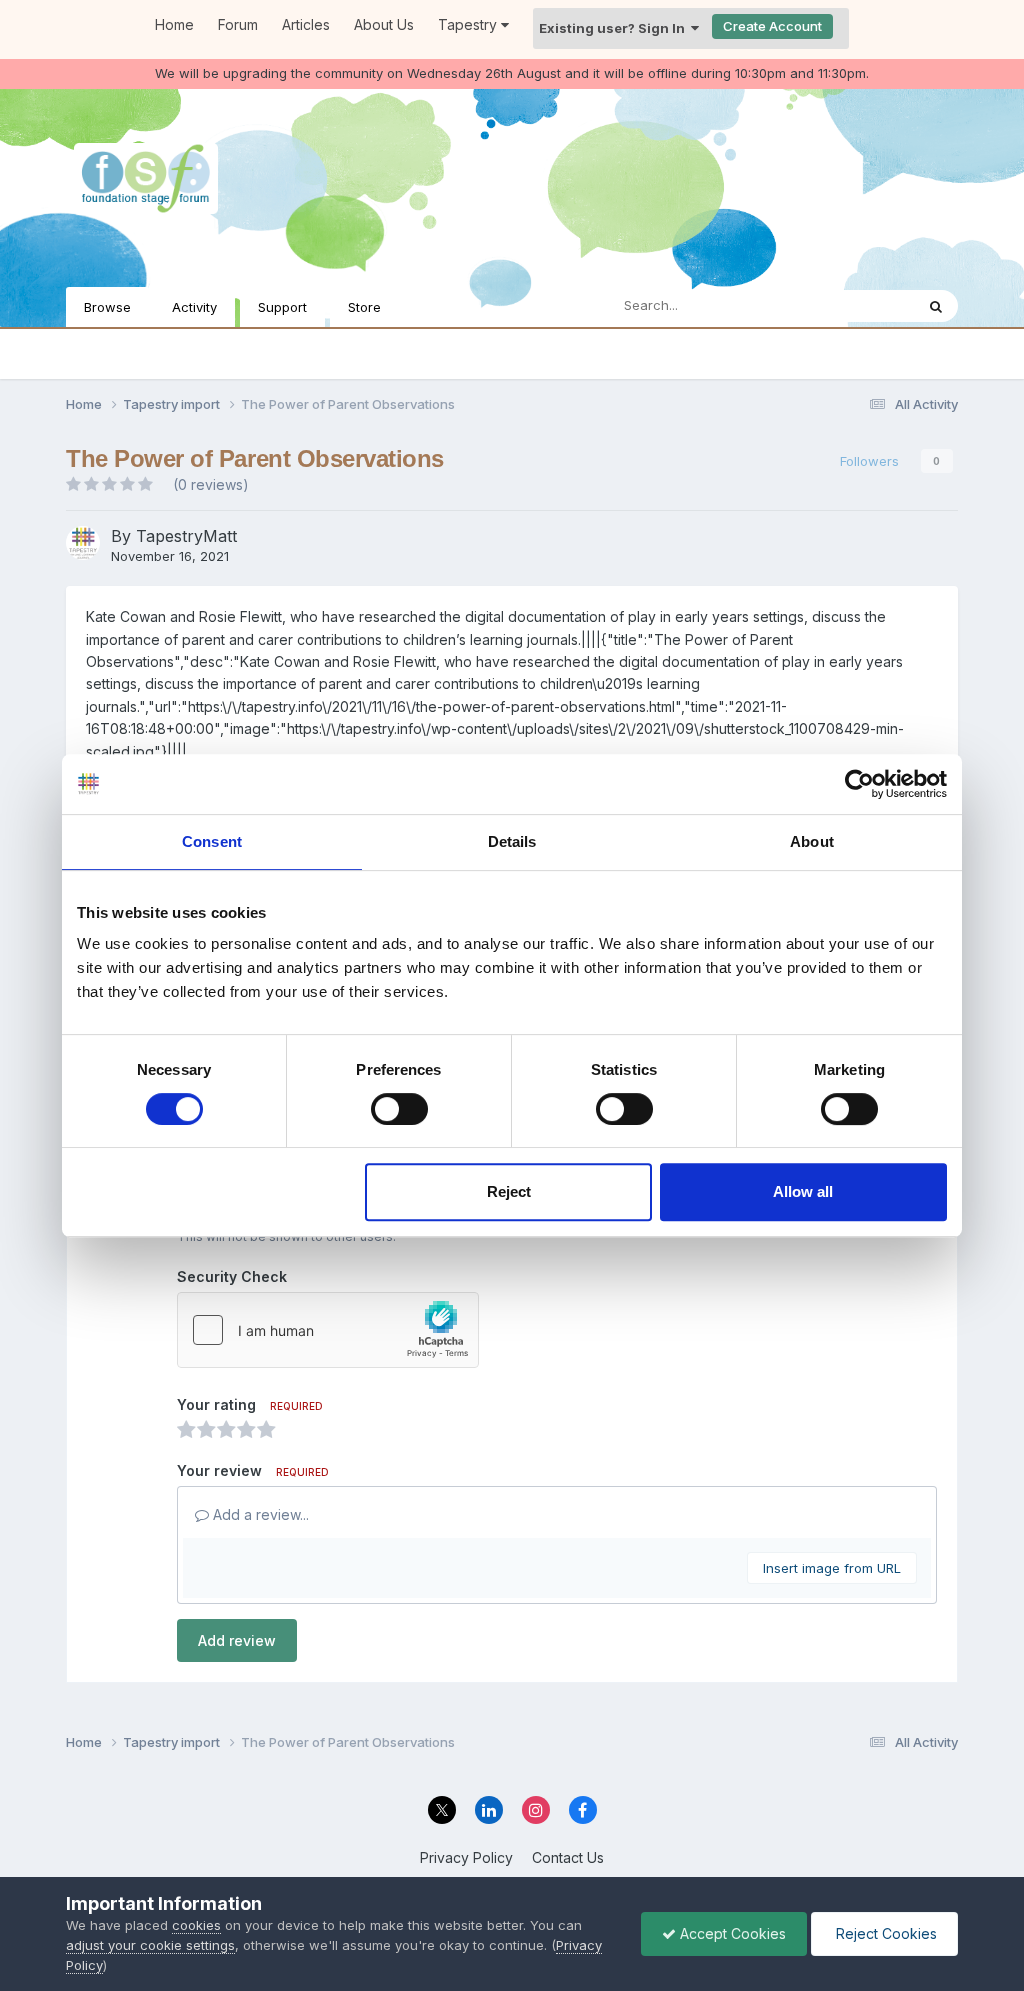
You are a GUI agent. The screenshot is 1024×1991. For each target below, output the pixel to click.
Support (282, 307)
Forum (238, 24)
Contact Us (568, 1857)
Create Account (772, 26)
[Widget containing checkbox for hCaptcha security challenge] (328, 1330)
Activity (194, 307)
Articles (306, 24)
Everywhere (852, 305)
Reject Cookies (884, 1933)
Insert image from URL (832, 1568)
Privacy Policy (466, 1857)
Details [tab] (512, 841)
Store (364, 307)
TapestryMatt (186, 536)
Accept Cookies (731, 1933)
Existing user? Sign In (615, 28)
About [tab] (812, 841)
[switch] (399, 1109)
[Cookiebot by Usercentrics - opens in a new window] (859, 784)
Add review (237, 1640)
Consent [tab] (212, 841)
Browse (107, 307)
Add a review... (259, 1514)
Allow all (803, 1191)
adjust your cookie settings (150, 1945)
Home (174, 24)
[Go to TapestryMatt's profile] (83, 543)
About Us (384, 24)
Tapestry (469, 24)
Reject (509, 1191)
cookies (196, 1925)
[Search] (936, 306)
